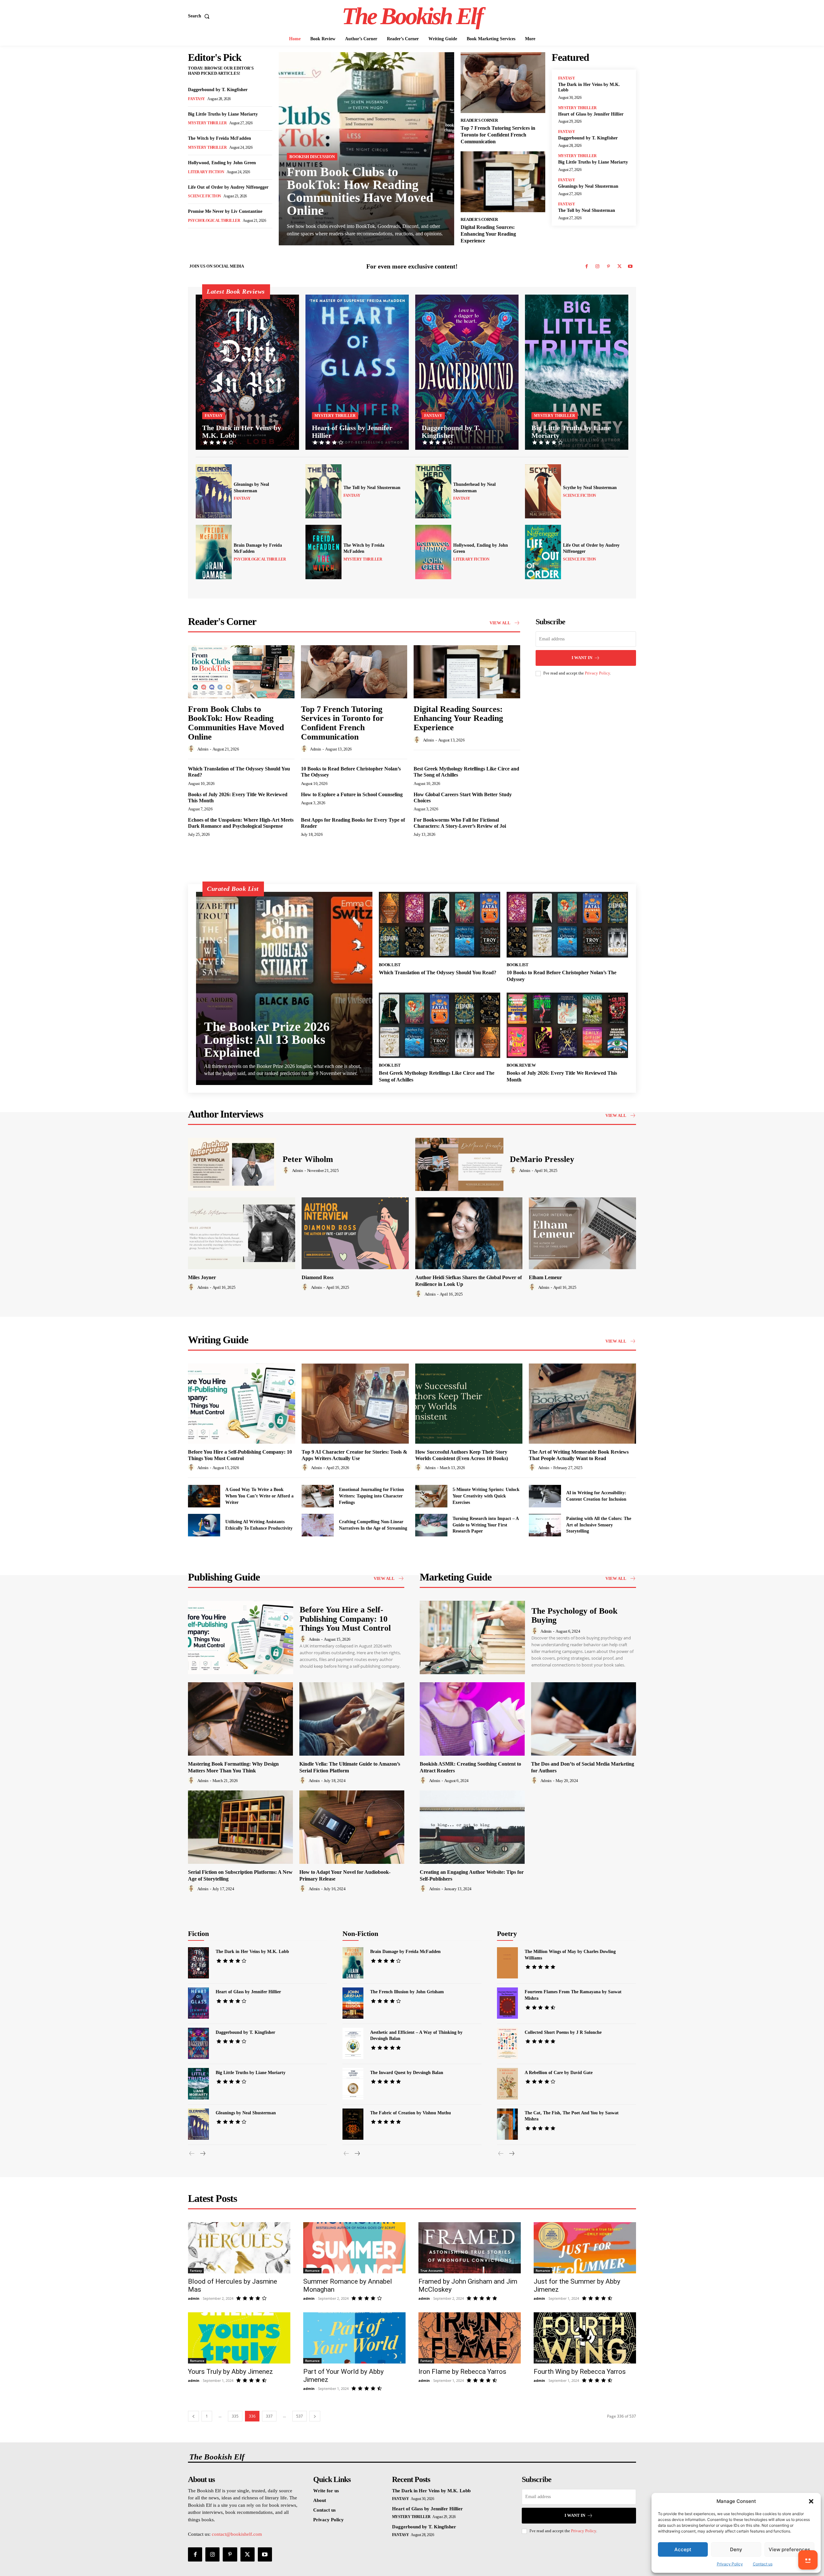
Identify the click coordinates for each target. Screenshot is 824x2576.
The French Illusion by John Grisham (407, 1992)
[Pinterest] (608, 267)
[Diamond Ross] (355, 1233)
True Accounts (431, 2270)
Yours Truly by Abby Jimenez (230, 2372)
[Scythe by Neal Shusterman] (543, 491)
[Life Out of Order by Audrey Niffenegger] (543, 552)
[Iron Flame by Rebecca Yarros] (470, 2338)
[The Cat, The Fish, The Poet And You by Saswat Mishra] (507, 2124)
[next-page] (202, 2154)
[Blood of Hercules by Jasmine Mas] (239, 2248)
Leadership (394, 1929)
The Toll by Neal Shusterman (587, 210)
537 (300, 2416)
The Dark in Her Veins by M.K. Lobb (252, 1952)
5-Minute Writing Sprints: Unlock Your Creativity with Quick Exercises (486, 1496)
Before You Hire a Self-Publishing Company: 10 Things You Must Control (345, 1619)
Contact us (763, 2564)
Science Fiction (205, 196)
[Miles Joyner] (242, 1233)
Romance (288, 1921)
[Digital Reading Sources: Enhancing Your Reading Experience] (503, 182)
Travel (447, 1929)
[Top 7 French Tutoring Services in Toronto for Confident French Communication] (503, 83)
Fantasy (197, 99)
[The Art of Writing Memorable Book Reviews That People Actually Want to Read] (582, 1404)
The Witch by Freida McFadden (220, 138)
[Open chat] (808, 2560)
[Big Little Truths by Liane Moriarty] (577, 372)
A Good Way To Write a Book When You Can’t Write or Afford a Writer (259, 1496)
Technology (423, 1929)
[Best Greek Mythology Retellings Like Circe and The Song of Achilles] (440, 1025)
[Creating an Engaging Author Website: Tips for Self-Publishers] (472, 1827)
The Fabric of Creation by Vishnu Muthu (411, 2113)
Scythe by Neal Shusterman (590, 488)
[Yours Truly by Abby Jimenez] (239, 2338)
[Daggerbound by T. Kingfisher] (467, 372)
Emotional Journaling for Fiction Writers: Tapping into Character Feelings (371, 1496)
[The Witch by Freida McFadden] (323, 552)
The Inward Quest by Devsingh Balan (407, 2073)
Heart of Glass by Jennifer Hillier (591, 114)
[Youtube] (630, 267)
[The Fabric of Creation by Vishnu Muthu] (353, 2124)
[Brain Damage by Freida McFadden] (214, 552)
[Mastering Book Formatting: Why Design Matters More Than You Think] (240, 1719)
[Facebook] (586, 267)
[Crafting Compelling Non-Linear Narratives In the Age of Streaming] (318, 1525)
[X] (619, 267)
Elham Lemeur (545, 1277)
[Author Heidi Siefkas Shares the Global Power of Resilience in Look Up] (469, 1233)
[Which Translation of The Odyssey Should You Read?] (440, 925)
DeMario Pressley (542, 1159)
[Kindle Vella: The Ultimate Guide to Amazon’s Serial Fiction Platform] (352, 1719)
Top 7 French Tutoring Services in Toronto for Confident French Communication (498, 135)
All (229, 1921)
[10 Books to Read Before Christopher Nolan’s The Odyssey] (567, 925)
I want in (582, 658)
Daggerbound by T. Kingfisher (218, 90)
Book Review (521, 1065)
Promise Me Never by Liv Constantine (225, 211)
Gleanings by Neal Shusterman (588, 186)
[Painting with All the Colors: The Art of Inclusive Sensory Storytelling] (545, 1525)
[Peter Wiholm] (232, 1164)
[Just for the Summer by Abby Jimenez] (585, 2248)
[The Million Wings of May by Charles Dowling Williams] (507, 1963)
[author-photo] (192, 749)
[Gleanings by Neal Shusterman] (214, 491)
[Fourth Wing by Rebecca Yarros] (585, 2338)
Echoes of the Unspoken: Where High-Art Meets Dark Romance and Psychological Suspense (241, 823)
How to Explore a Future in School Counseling (352, 794)
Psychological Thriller (214, 221)
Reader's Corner (479, 120)
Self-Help (415, 1924)
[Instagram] (597, 267)
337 (269, 2416)
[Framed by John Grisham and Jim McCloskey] (470, 2248)
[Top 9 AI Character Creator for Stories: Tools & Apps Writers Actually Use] (355, 1404)
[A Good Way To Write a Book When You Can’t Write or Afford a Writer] (204, 1496)
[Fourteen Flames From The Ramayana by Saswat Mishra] (507, 2003)
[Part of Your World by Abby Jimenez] (354, 2338)
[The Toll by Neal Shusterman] (323, 491)
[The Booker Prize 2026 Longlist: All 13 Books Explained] (284, 988)
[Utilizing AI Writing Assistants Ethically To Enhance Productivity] (204, 1525)
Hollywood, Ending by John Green (222, 163)
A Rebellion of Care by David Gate (559, 2073)
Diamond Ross (318, 1277)
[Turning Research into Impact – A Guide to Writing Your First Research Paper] (431, 1525)
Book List (390, 965)
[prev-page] (192, 2154)
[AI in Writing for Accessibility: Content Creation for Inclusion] (545, 1496)
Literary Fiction (206, 172)
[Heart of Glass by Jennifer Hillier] (357, 372)
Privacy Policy (730, 2564)
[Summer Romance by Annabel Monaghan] (354, 2248)
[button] (811, 2501)
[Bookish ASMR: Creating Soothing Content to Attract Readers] (472, 1719)
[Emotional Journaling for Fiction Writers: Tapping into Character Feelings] (318, 1496)
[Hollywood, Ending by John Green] (433, 552)
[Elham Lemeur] (582, 1233)
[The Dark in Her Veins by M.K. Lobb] (247, 372)
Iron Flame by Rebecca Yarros (462, 2372)
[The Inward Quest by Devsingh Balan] (353, 2084)
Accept (683, 2549)
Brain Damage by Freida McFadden (405, 1952)
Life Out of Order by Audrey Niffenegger (228, 187)
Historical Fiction (256, 1921)
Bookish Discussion (312, 157)
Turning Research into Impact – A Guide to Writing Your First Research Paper (486, 1525)
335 (235, 2416)
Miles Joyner (202, 1277)
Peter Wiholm (308, 1159)
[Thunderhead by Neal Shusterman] (433, 491)
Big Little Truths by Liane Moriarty (223, 114)
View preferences (789, 2549)
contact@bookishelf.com (237, 2534)
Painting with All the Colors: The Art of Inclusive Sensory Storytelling (599, 1525)
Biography (389, 1924)
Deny (736, 2549)
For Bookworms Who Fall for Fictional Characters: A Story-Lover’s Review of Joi (460, 823)
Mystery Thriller (207, 123)
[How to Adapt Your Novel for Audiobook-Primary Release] (352, 1827)
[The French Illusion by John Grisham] (353, 2003)
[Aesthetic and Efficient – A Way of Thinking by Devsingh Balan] (353, 2043)
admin (203, 749)
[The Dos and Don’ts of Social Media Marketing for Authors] (584, 1719)
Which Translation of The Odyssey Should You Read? (438, 972)
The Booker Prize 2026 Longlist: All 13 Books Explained (267, 1039)
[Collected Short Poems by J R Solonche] (507, 2043)
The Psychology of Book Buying (574, 1616)
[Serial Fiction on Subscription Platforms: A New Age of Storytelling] (240, 1827)
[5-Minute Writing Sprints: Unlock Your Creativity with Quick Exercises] (431, 1496)
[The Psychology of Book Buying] (472, 1638)
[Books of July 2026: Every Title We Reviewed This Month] (567, 1025)
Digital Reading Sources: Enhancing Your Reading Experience (488, 234)
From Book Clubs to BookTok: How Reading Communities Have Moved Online (360, 191)
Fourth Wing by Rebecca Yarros (580, 2372)
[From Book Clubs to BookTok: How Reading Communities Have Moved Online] (366, 149)
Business (440, 1924)
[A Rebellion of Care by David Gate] (507, 2084)
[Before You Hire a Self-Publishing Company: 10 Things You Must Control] (242, 1404)
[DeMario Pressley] (459, 1164)
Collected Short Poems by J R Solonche (563, 2032)
